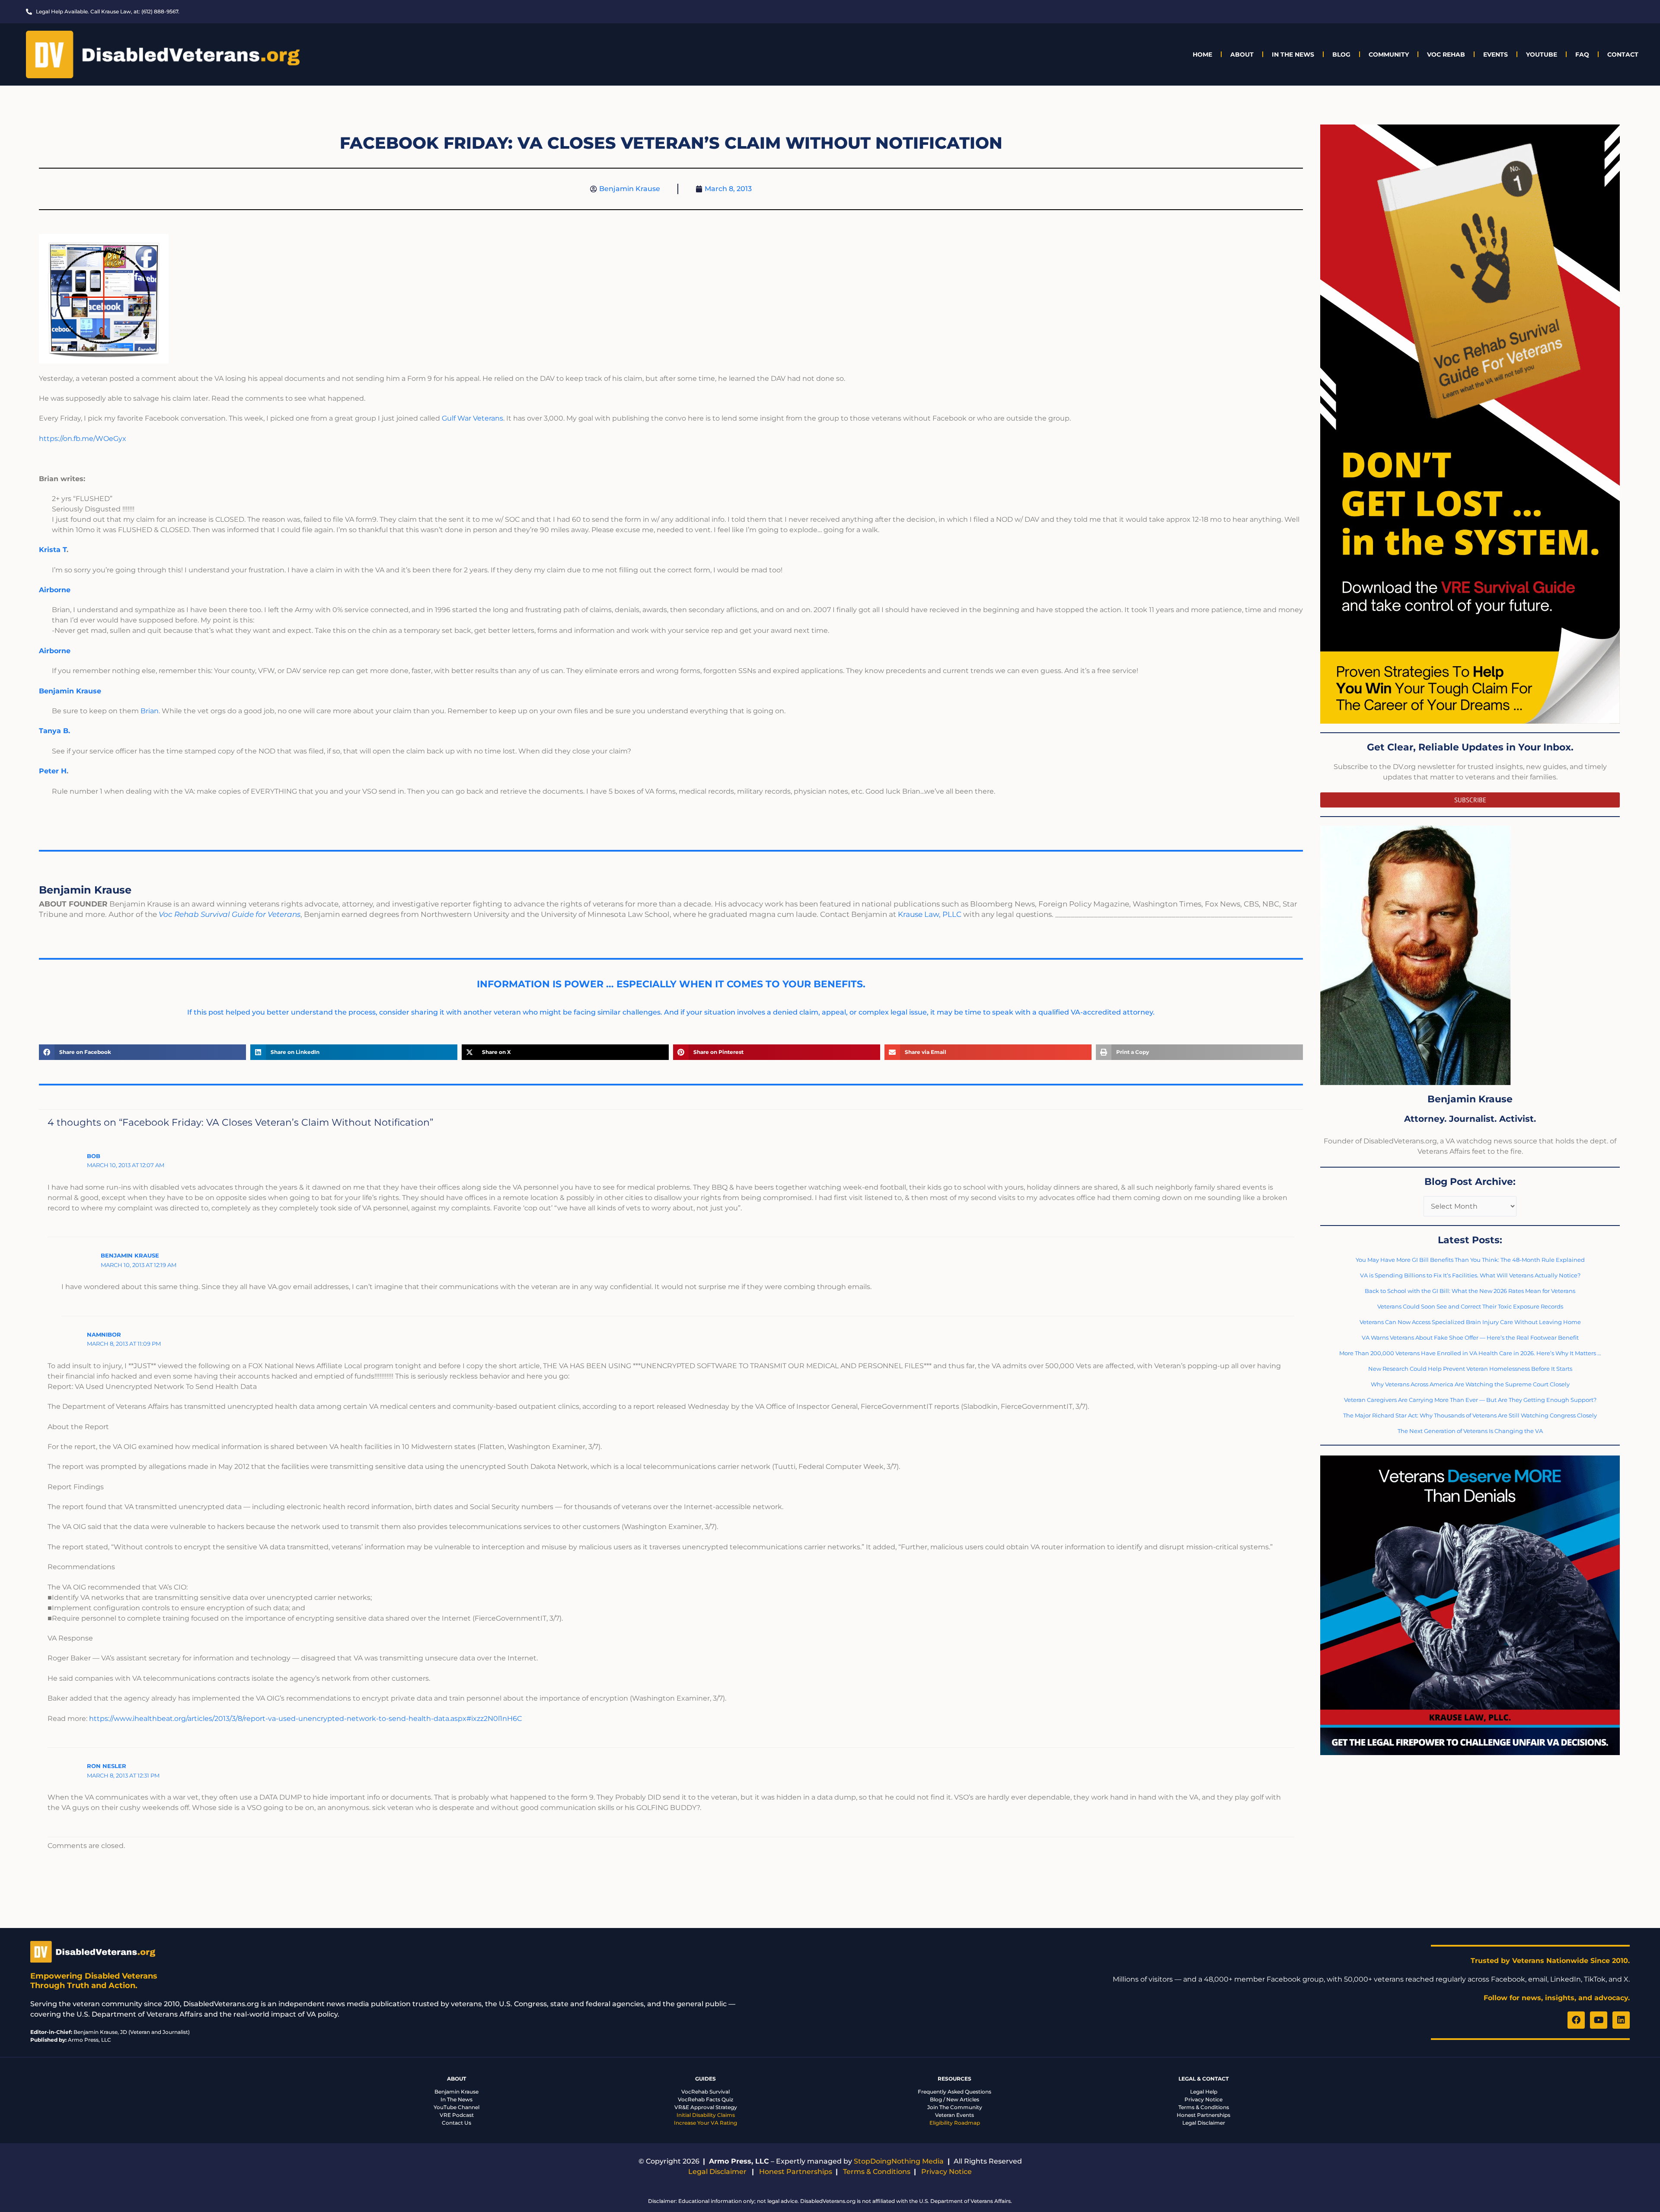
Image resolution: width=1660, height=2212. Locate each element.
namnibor (104, 1334)
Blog (1341, 54)
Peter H (53, 771)
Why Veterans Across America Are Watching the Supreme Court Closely (1470, 1384)
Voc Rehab (1446, 54)
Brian (150, 711)
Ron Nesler (107, 1766)
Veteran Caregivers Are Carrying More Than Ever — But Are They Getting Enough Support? (1470, 1400)
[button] (142, 1052)
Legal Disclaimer (1204, 2123)
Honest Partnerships (1203, 2115)
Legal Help (1204, 2092)
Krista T (53, 550)
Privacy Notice (1203, 2099)
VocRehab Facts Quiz (705, 2099)
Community (1389, 54)
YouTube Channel (456, 2107)
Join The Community (955, 2107)
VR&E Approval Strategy (706, 2107)
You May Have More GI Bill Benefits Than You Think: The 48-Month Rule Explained (1470, 1260)
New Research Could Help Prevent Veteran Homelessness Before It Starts (1470, 1369)
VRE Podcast (457, 2115)
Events (1496, 54)
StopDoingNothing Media (899, 2161)
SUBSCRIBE (1470, 800)
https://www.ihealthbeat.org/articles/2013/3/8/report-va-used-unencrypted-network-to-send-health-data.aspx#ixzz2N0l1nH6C (305, 1719)
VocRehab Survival (705, 2092)
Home (1202, 54)
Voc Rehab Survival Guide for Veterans (230, 914)
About (1242, 54)
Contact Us (456, 2123)
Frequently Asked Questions (954, 2092)
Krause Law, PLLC (930, 914)
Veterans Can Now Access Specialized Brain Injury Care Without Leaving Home (1470, 1322)
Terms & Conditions (1204, 2107)
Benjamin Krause (130, 1255)
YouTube (1542, 54)
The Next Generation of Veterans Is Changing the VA (1470, 1431)
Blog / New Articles (954, 2099)
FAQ (1582, 54)
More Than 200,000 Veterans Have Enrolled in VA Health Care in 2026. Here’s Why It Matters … (1470, 1353)
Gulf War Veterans (472, 418)
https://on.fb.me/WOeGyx (83, 439)
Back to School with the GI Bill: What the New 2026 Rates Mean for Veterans (1470, 1291)
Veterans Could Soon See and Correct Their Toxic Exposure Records (1470, 1306)
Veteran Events (954, 2115)
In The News (1293, 54)
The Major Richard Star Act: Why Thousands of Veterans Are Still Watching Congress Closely (1470, 1415)
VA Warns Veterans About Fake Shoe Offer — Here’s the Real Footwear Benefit (1470, 1337)
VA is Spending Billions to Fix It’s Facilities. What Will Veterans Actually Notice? (1470, 1275)
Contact (1623, 54)
